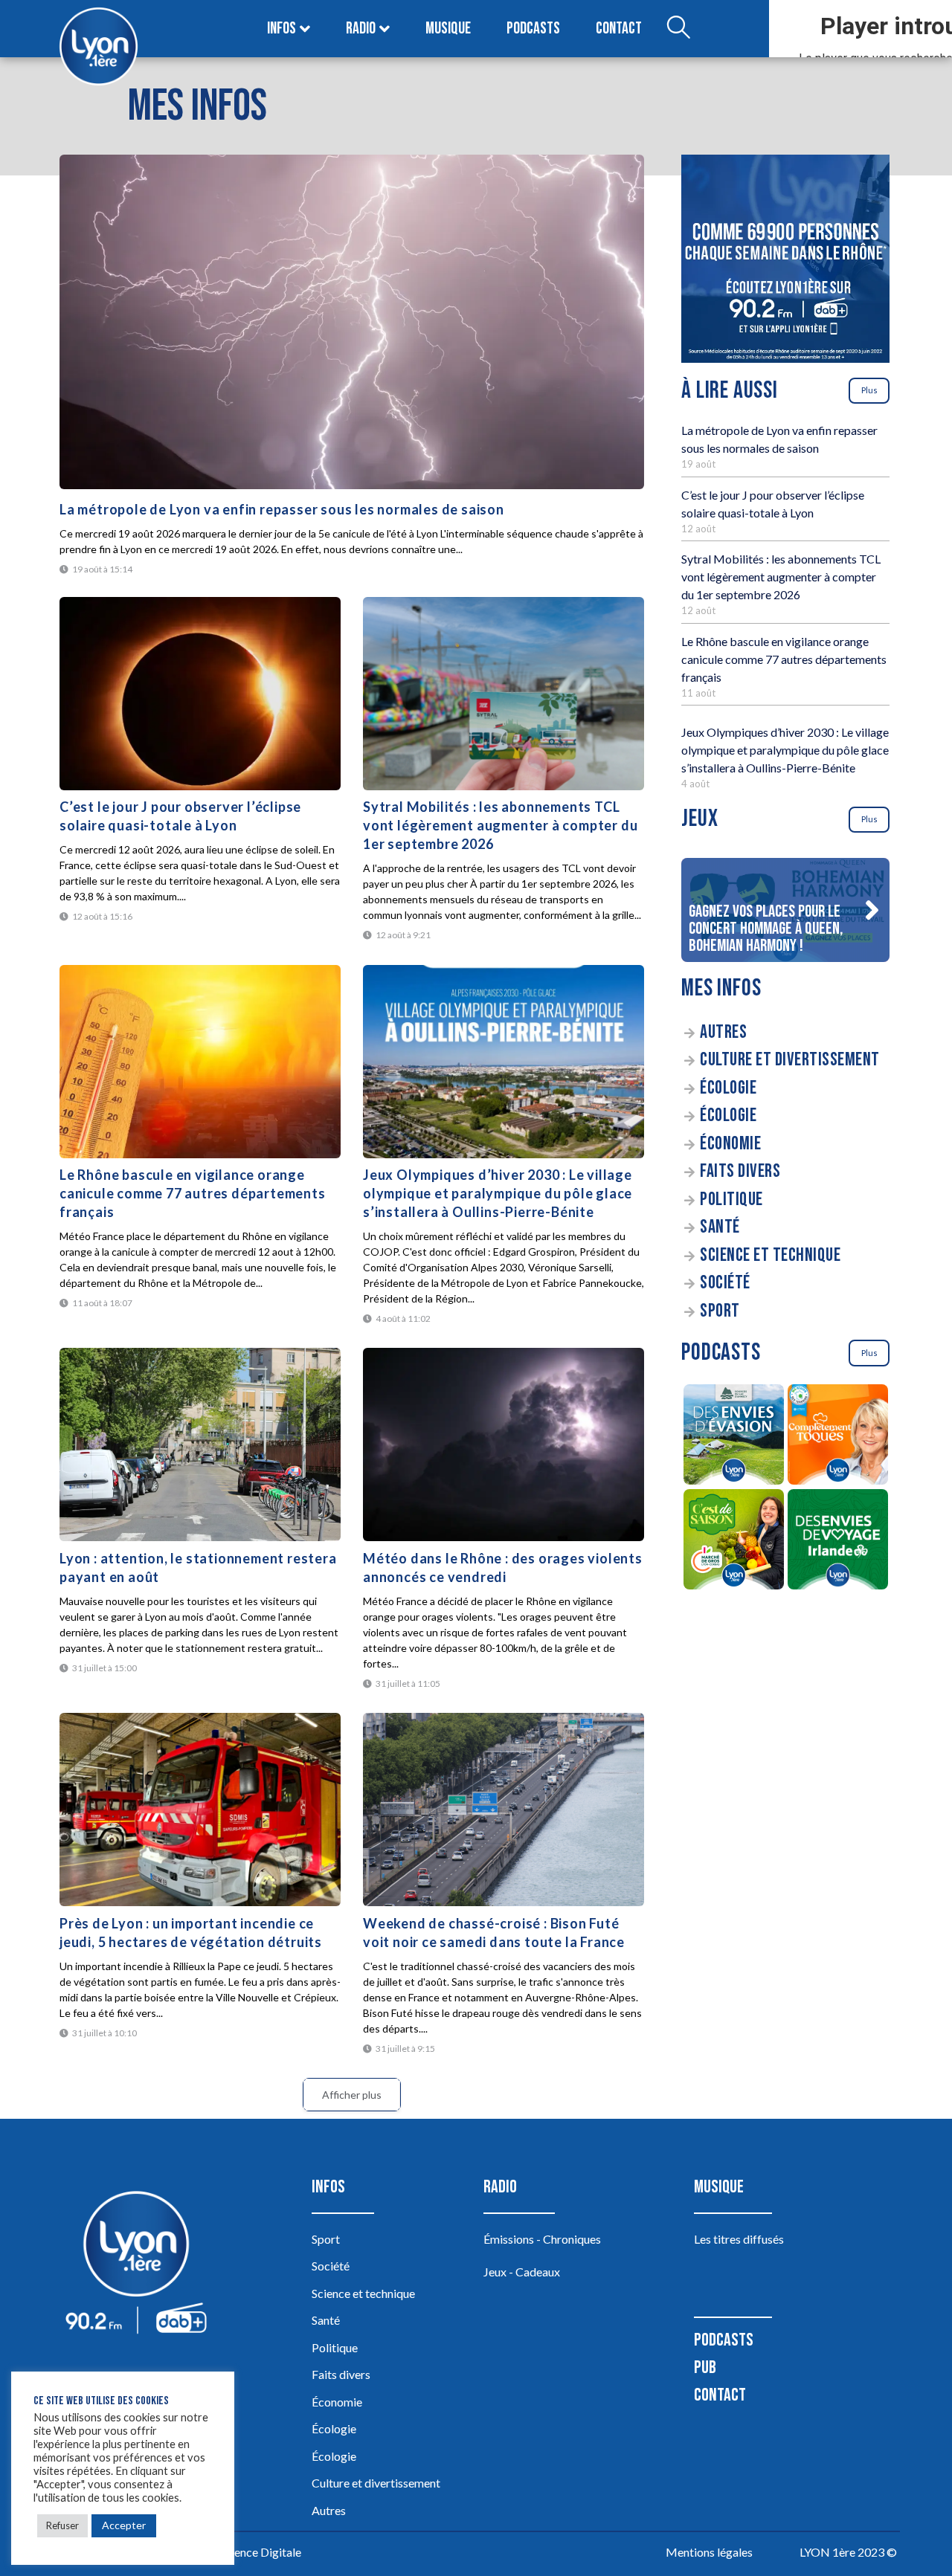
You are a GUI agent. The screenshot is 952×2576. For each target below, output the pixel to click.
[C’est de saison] (733, 1542)
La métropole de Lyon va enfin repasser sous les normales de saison (282, 509)
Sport (720, 1311)
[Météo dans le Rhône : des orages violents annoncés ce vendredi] (504, 1444)
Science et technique (770, 1255)
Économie (730, 1144)
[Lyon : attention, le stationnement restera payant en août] (200, 1444)
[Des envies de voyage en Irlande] (837, 1542)
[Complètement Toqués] (837, 1437)
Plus (869, 390)
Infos (282, 29)
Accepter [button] (124, 2525)
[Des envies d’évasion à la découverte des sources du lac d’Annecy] (733, 1437)
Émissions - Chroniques (542, 2239)
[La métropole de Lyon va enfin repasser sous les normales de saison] (352, 322)
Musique (448, 29)
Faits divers (740, 1171)
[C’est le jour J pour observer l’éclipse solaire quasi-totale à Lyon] (200, 694)
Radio (361, 29)
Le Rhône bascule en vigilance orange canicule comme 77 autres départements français (193, 1193)
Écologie (728, 1088)
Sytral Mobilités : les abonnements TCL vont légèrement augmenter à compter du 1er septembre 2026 (500, 825)
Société (725, 1283)
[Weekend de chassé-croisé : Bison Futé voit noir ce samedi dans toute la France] (504, 1810)
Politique (731, 1200)
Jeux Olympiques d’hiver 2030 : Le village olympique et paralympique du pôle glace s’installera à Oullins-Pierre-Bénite (498, 1193)
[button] (872, 910)
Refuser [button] (62, 2525)
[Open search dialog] (678, 29)
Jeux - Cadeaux (522, 2272)
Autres (723, 1032)
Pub (705, 2367)
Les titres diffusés (739, 2239)
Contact (619, 29)
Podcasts (533, 29)
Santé (720, 1227)
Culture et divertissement (790, 1060)
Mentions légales (709, 2552)
